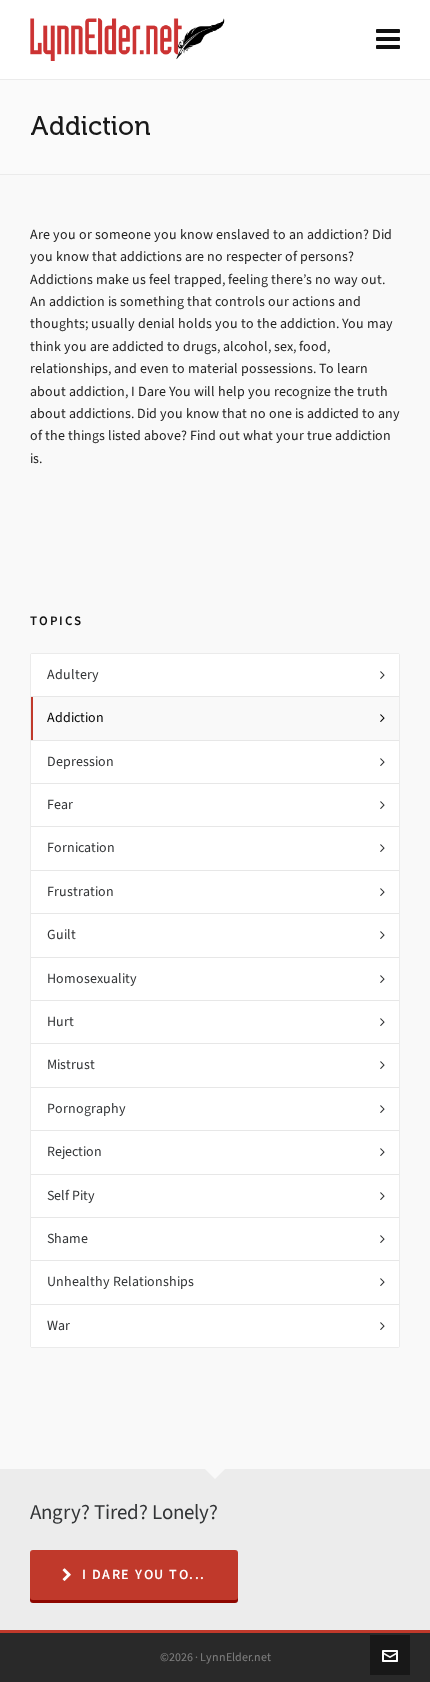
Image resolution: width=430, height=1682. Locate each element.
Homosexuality (92, 978)
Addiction (75, 717)
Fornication (81, 847)
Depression (80, 761)
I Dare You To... (144, 1574)
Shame (67, 1238)
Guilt (61, 934)
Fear (60, 804)
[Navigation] (388, 40)
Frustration (80, 891)
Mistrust (71, 1064)
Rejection (74, 1151)
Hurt (60, 1021)
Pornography (86, 1108)
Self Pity (71, 1195)
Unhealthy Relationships (120, 1281)
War (58, 1325)
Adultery (73, 674)
